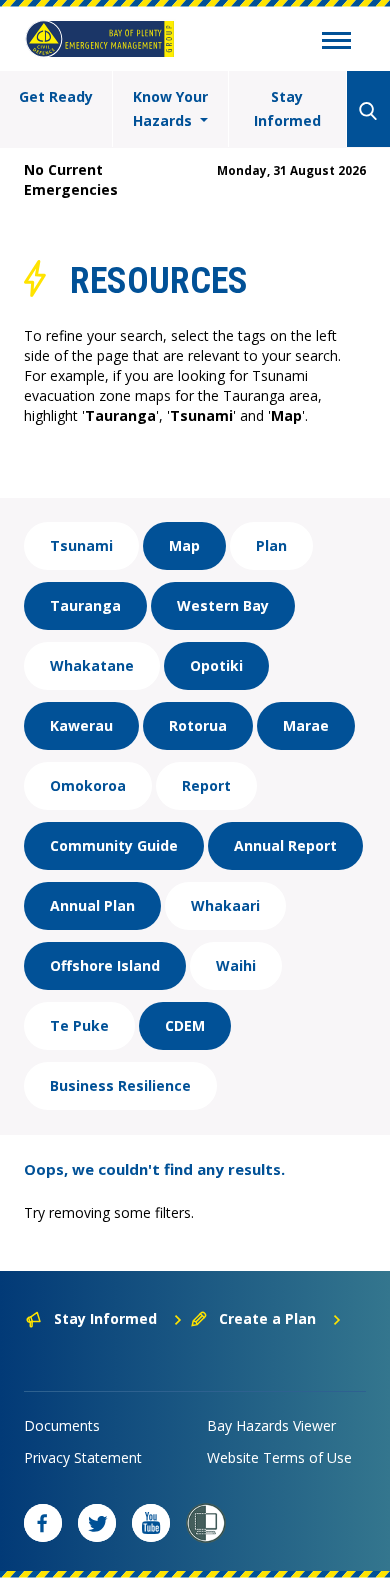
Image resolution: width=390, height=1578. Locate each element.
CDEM (185, 1025)
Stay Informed (287, 108)
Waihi (236, 965)
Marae (306, 725)
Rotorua (198, 725)
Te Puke (79, 1025)
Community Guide (114, 845)
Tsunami (81, 545)
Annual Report (285, 845)
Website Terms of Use (279, 1457)
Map (184, 545)
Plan (271, 545)
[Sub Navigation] (336, 43)
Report (206, 785)
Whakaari (225, 905)
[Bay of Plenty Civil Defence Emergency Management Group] (100, 39)
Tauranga (85, 605)
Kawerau (81, 725)
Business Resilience (120, 1085)
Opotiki (216, 665)
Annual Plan (92, 905)
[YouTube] (151, 1523)
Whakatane (92, 665)
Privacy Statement (83, 1457)
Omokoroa (88, 785)
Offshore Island (105, 965)
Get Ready (56, 96)
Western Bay (223, 605)
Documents (62, 1425)
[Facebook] (43, 1523)
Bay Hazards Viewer (271, 1425)
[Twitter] (97, 1523)
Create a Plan (267, 1318)
